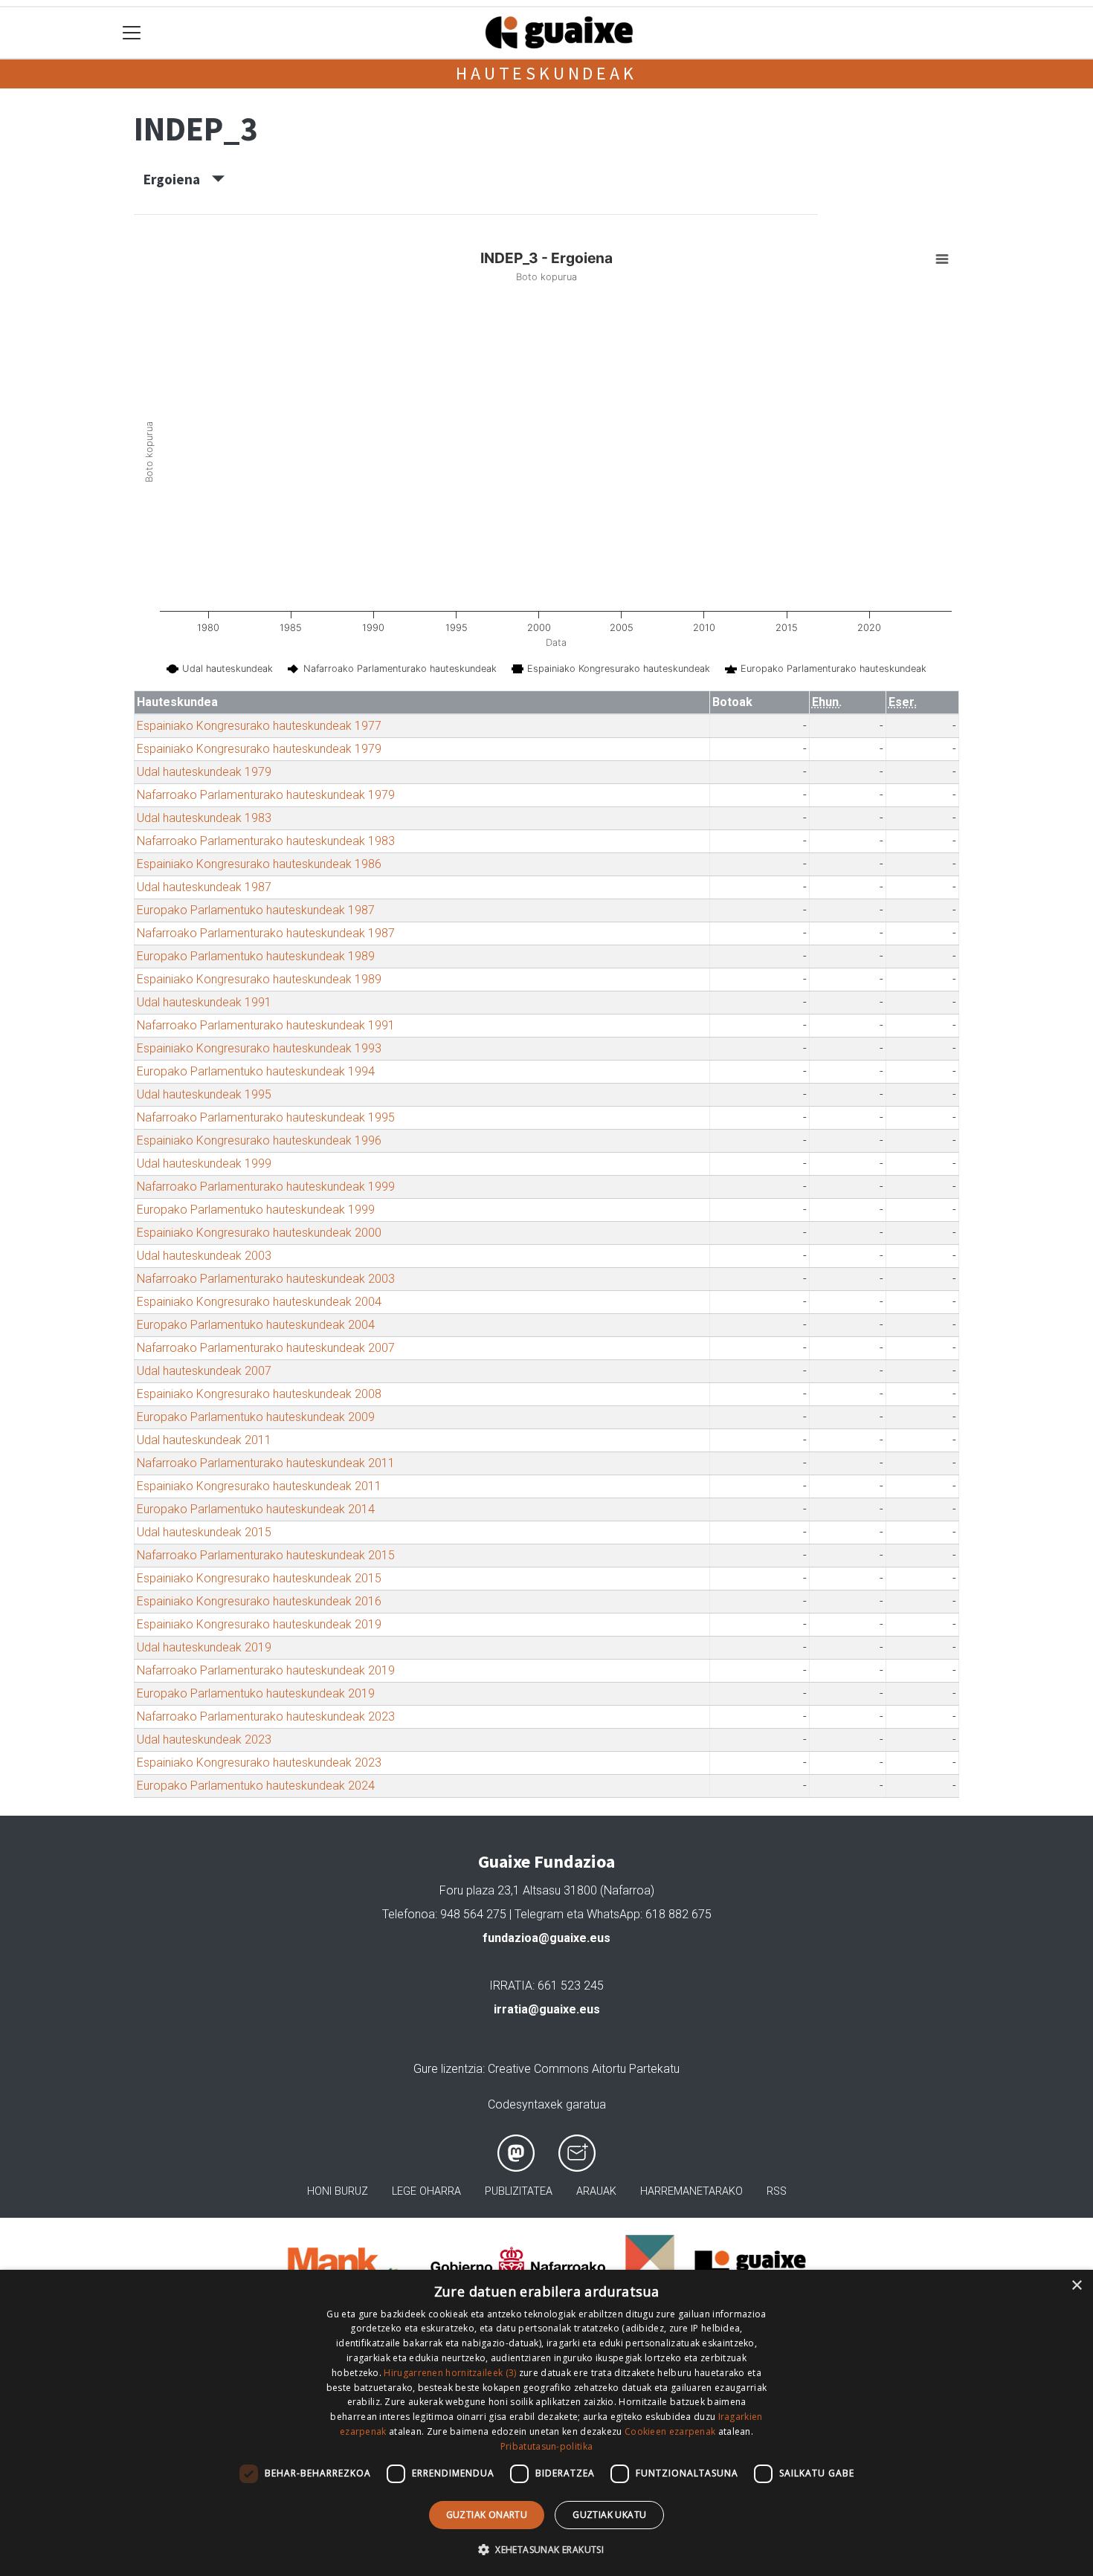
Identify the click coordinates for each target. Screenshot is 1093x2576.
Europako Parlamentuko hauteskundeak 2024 (256, 1786)
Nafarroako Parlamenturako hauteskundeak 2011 (266, 1463)
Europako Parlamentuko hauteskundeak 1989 (256, 956)
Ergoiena (178, 179)
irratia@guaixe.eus (547, 2009)
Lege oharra (426, 2191)
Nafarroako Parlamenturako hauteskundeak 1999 (266, 1187)
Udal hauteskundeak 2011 (204, 1440)
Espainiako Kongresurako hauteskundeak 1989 (259, 979)
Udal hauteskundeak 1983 (204, 818)
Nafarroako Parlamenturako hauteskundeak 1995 (266, 1117)
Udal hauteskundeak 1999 (204, 1164)
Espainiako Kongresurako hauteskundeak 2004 (259, 1302)
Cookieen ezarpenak (670, 2431)
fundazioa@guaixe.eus (546, 1938)
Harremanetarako (691, 2191)
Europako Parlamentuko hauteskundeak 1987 (256, 910)
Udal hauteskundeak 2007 (204, 1371)
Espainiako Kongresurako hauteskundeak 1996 (259, 1140)
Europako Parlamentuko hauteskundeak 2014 (256, 1509)
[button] (546, 2549)
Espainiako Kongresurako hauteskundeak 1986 (259, 864)
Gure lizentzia (448, 2069)
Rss (777, 2191)
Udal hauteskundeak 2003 (204, 1256)
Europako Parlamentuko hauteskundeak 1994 (256, 1071)
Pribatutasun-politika (546, 2446)
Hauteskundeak (546, 73)
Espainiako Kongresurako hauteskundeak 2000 (259, 1233)
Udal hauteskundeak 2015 (204, 1532)
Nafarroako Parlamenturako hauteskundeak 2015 (266, 1555)
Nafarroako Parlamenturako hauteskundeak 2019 (266, 1670)
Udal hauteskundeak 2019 (204, 1647)
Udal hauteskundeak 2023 (204, 1740)
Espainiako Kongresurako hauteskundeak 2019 (259, 1624)
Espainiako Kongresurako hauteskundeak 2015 (259, 1578)
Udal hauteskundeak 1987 (204, 887)
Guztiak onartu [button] (487, 2515)
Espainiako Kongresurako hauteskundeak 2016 (259, 1601)
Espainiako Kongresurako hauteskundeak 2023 (259, 1763)
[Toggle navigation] (132, 33)
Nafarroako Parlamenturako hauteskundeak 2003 (266, 1279)
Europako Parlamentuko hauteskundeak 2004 (256, 1325)
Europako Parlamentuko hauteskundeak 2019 (256, 1693)
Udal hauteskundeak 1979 (204, 772)
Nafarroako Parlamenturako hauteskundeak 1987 (266, 933)
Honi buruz (338, 2191)
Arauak (596, 2191)
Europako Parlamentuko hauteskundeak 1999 (256, 1210)
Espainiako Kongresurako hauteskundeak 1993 (259, 1048)
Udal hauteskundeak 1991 (204, 1002)
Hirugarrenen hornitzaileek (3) (450, 2373)
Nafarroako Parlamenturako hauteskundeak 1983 (266, 841)
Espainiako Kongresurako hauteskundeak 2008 (259, 1394)
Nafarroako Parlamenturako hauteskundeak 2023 (266, 1716)
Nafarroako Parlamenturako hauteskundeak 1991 (266, 1025)
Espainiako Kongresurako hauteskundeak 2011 (259, 1486)
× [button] (1076, 2286)
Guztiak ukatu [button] (609, 2515)
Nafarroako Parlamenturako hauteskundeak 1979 (266, 795)
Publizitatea (519, 2191)
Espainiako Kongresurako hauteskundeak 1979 (259, 749)
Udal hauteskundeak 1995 (204, 1094)
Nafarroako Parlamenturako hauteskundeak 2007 (266, 1348)
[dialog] (546, 2423)
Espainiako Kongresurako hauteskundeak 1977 (259, 726)
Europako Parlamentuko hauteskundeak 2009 (256, 1417)
